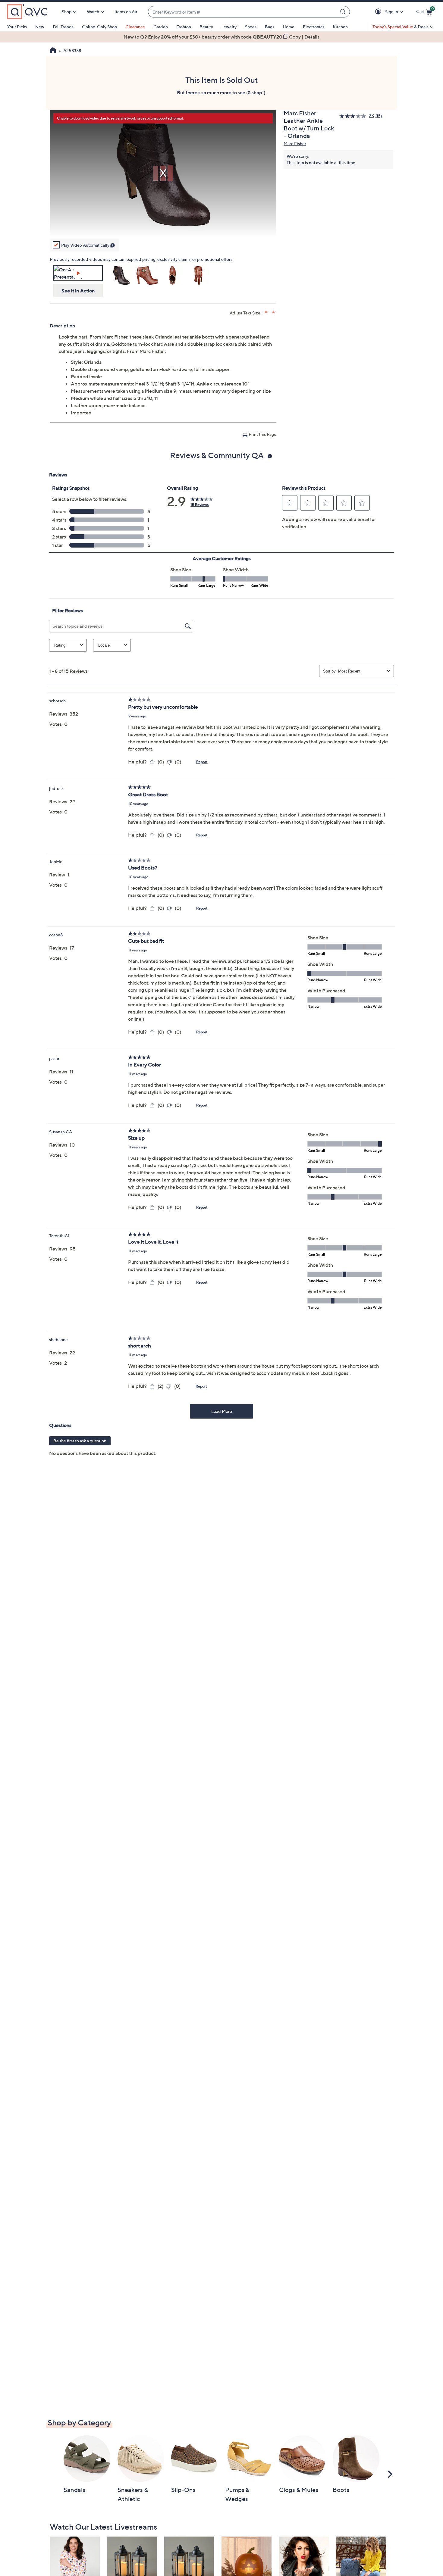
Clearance (135, 27)
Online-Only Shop (99, 27)
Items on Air (126, 12)
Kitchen (340, 27)
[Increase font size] (267, 312)
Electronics (314, 27)
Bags (270, 27)
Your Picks (17, 27)
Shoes (251, 27)
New (40, 27)
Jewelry (229, 27)
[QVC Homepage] (53, 51)
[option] (222, 37)
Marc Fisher (295, 144)
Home (289, 27)
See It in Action (78, 291)
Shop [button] (67, 12)
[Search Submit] (344, 12)
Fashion (184, 27)
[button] (379, 12)
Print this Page (262, 434)
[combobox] (243, 12)
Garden (161, 27)
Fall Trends (63, 27)
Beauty (206, 27)
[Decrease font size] (274, 312)
